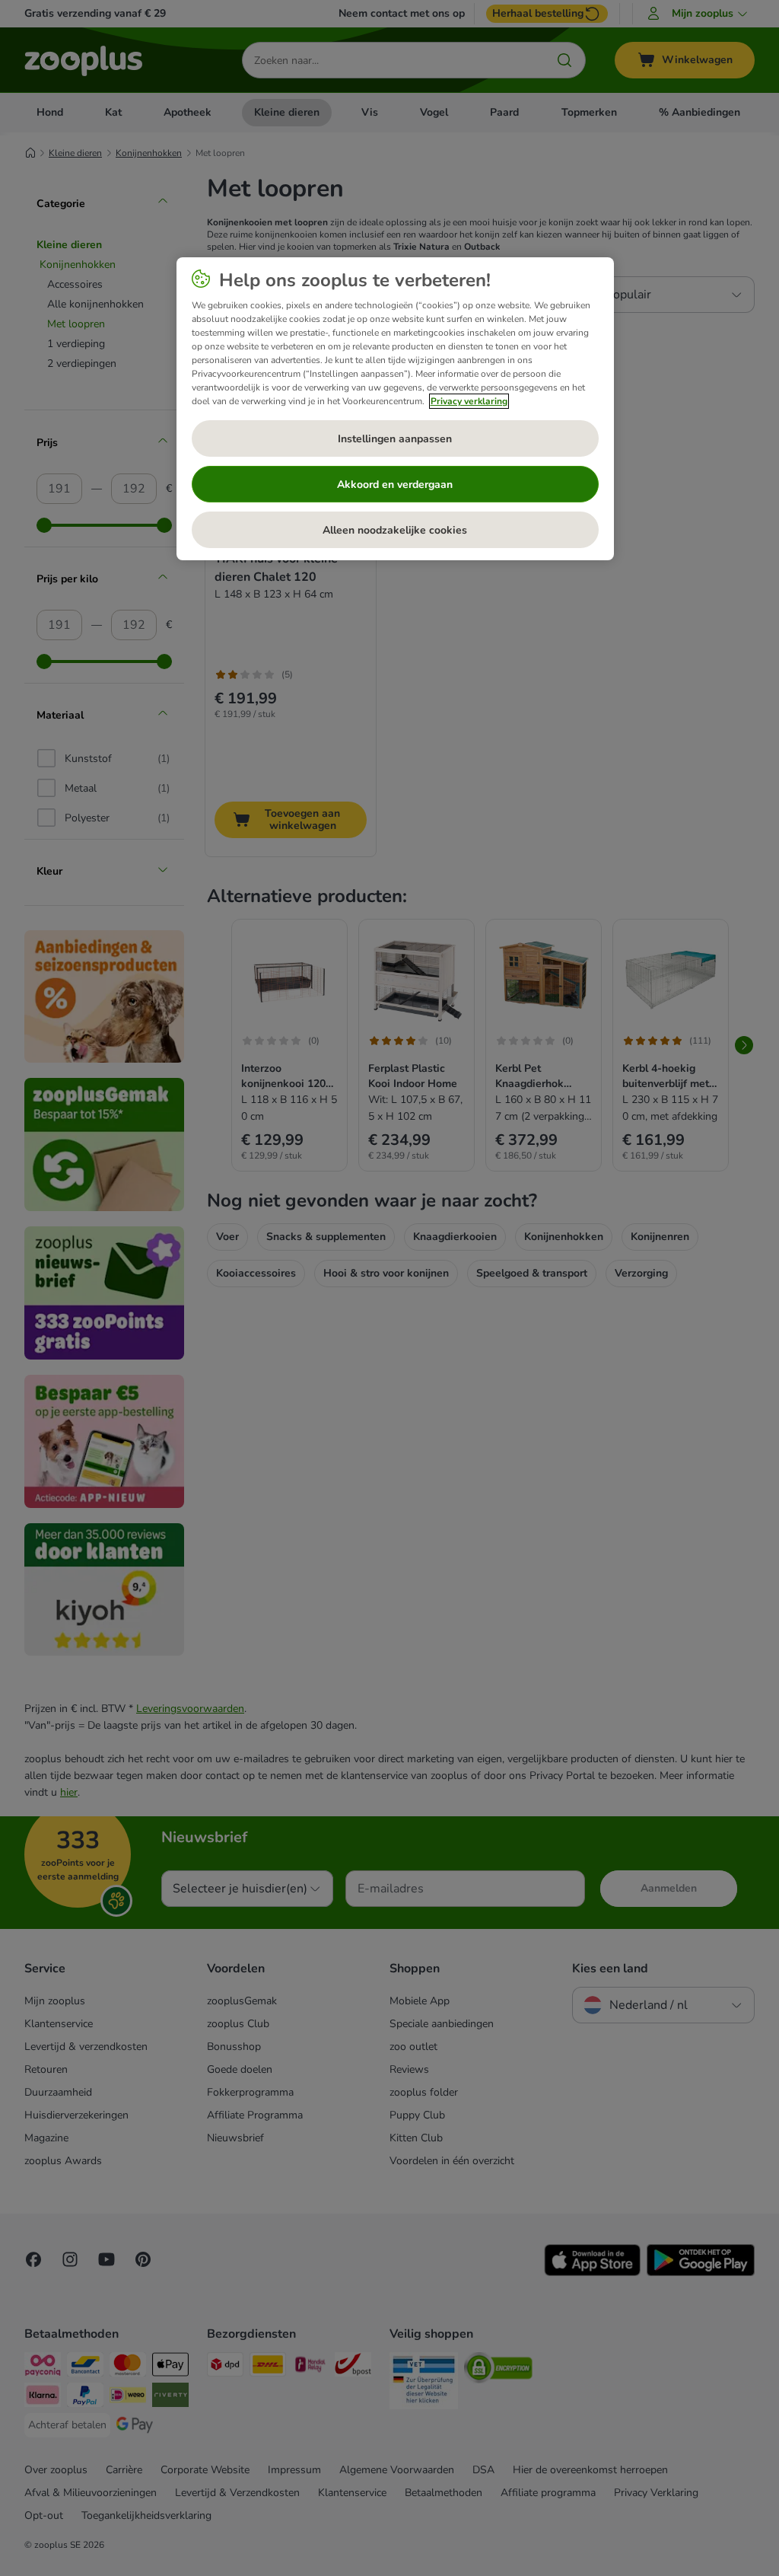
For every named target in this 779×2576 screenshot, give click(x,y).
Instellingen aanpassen (395, 439)
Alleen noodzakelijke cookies (395, 530)
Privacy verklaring (469, 401)
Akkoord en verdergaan (395, 485)
